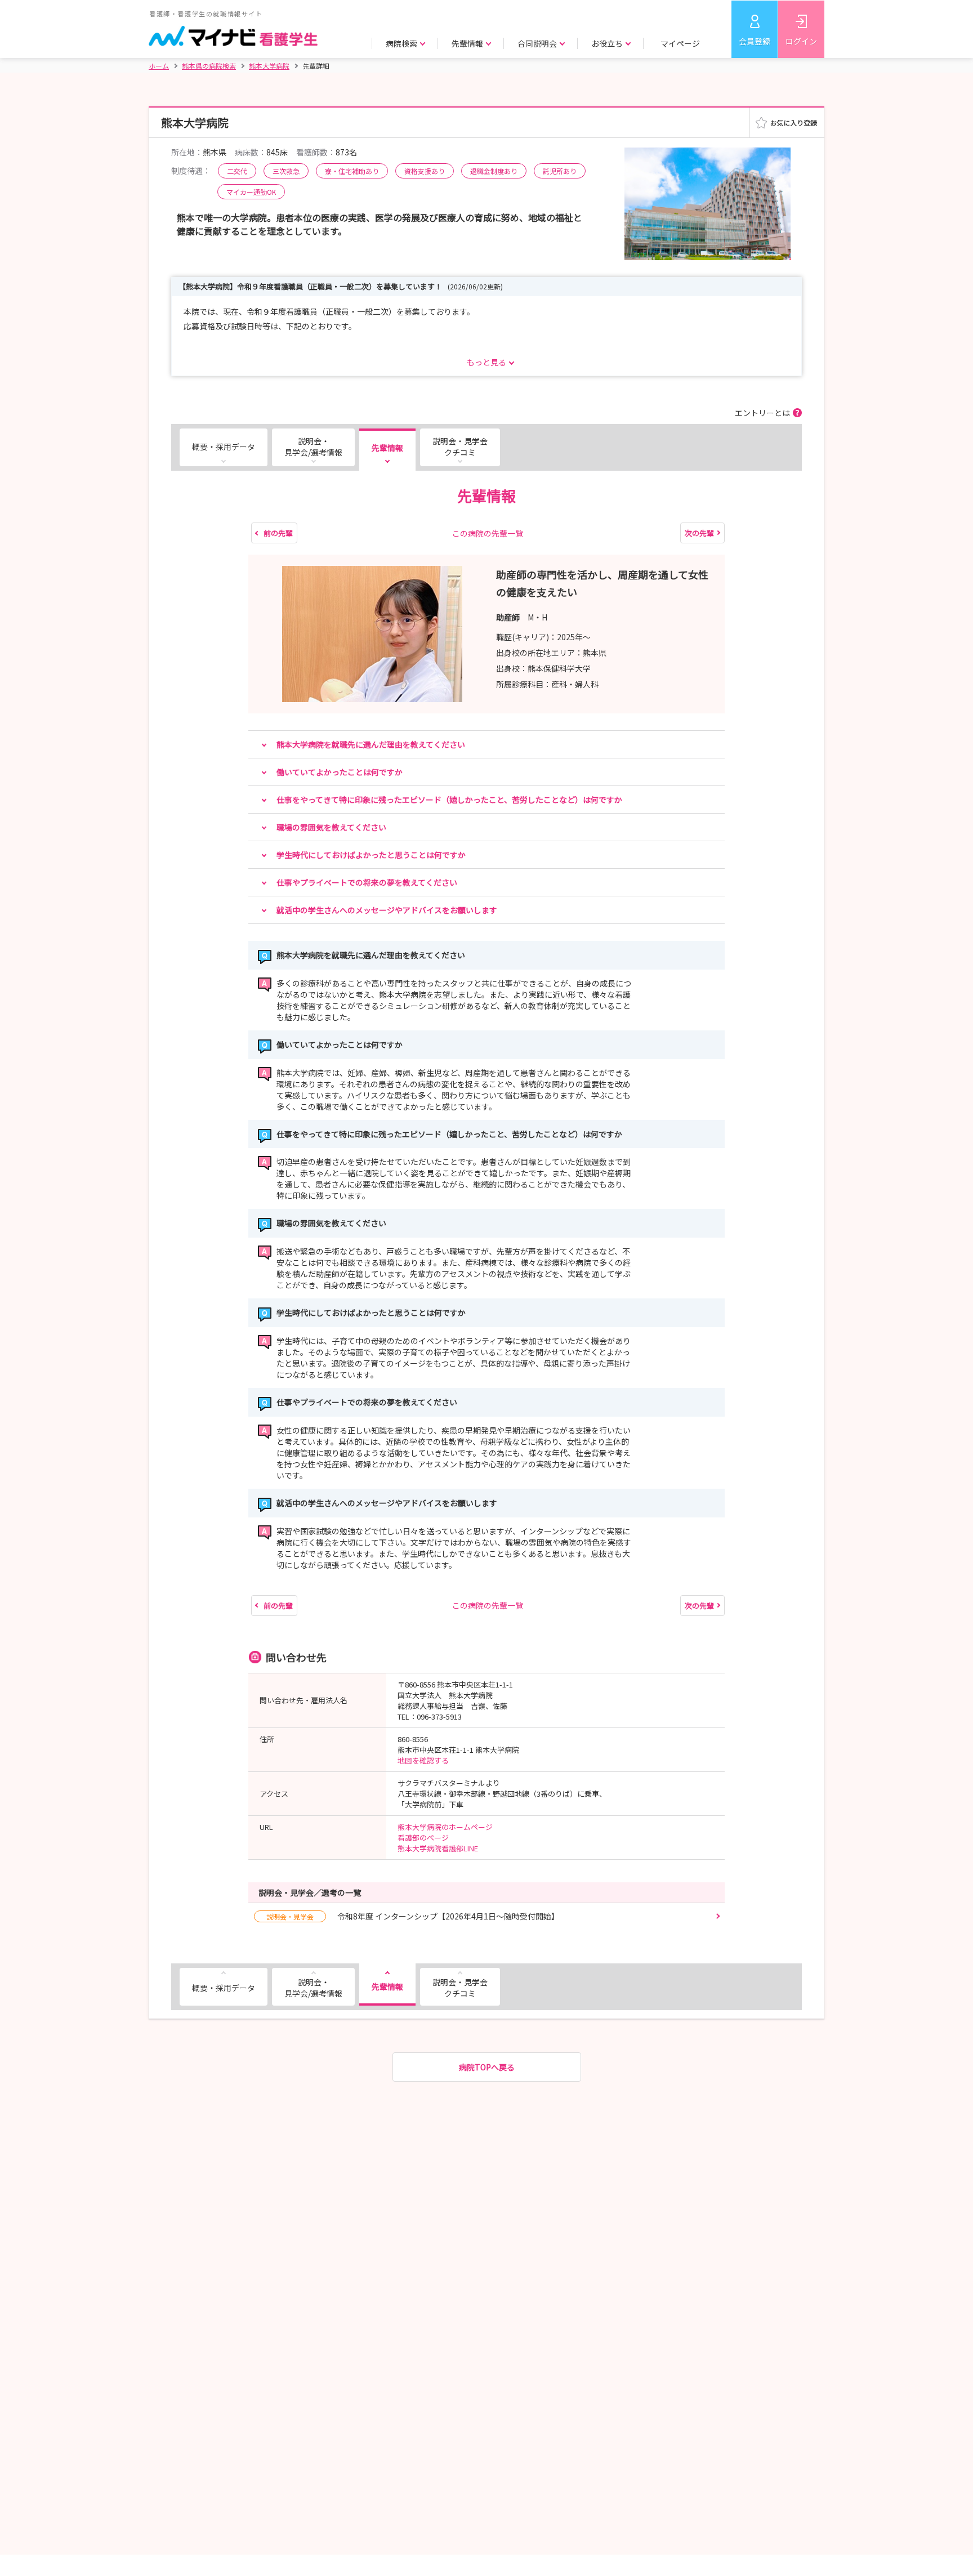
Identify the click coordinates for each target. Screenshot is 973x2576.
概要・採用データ (224, 447)
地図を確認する (423, 1760)
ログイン (801, 41)
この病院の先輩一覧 (488, 533)
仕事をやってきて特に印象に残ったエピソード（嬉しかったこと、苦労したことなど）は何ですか (449, 800)
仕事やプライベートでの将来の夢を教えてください (367, 882)
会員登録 (755, 41)
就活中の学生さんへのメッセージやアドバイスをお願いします (387, 910)
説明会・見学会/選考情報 (313, 447)
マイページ (680, 43)
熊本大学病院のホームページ (445, 1827)
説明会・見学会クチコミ (460, 447)
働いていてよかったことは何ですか (340, 772)
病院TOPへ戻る (487, 2067)
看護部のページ (423, 1838)
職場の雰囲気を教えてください (331, 827)
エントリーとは (762, 413)
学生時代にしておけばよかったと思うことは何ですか (371, 855)
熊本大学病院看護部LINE (438, 1848)
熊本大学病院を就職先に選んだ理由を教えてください (371, 744)
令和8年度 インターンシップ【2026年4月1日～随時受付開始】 (413, 1916)
